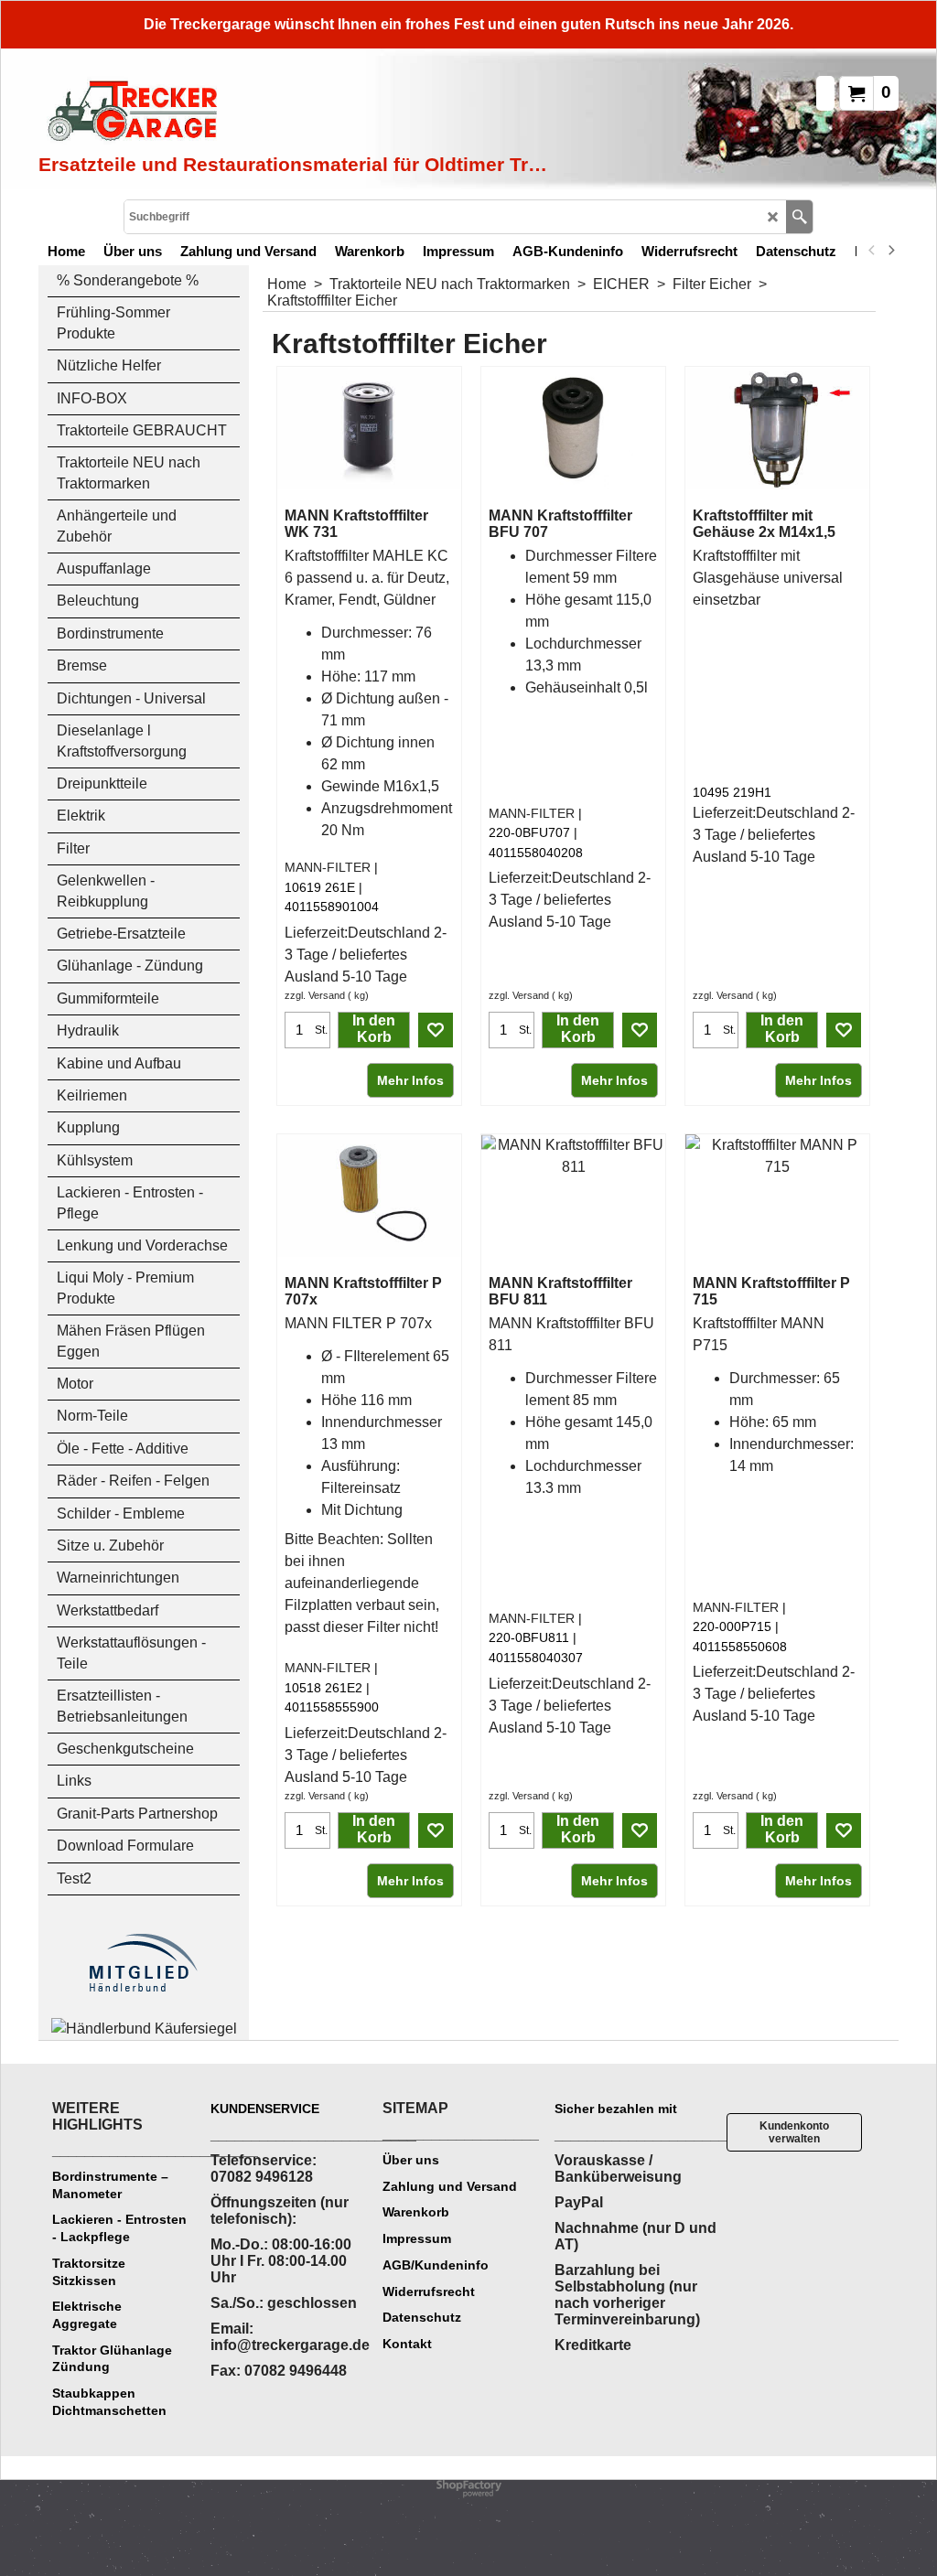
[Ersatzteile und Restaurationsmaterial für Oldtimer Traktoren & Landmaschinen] (244, 113)
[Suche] (799, 217)
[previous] (872, 251)
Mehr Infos (410, 1080)
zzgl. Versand (315, 995)
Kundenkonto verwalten (794, 2132)
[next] (890, 251)
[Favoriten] (436, 1030)
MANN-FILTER (328, 867)
